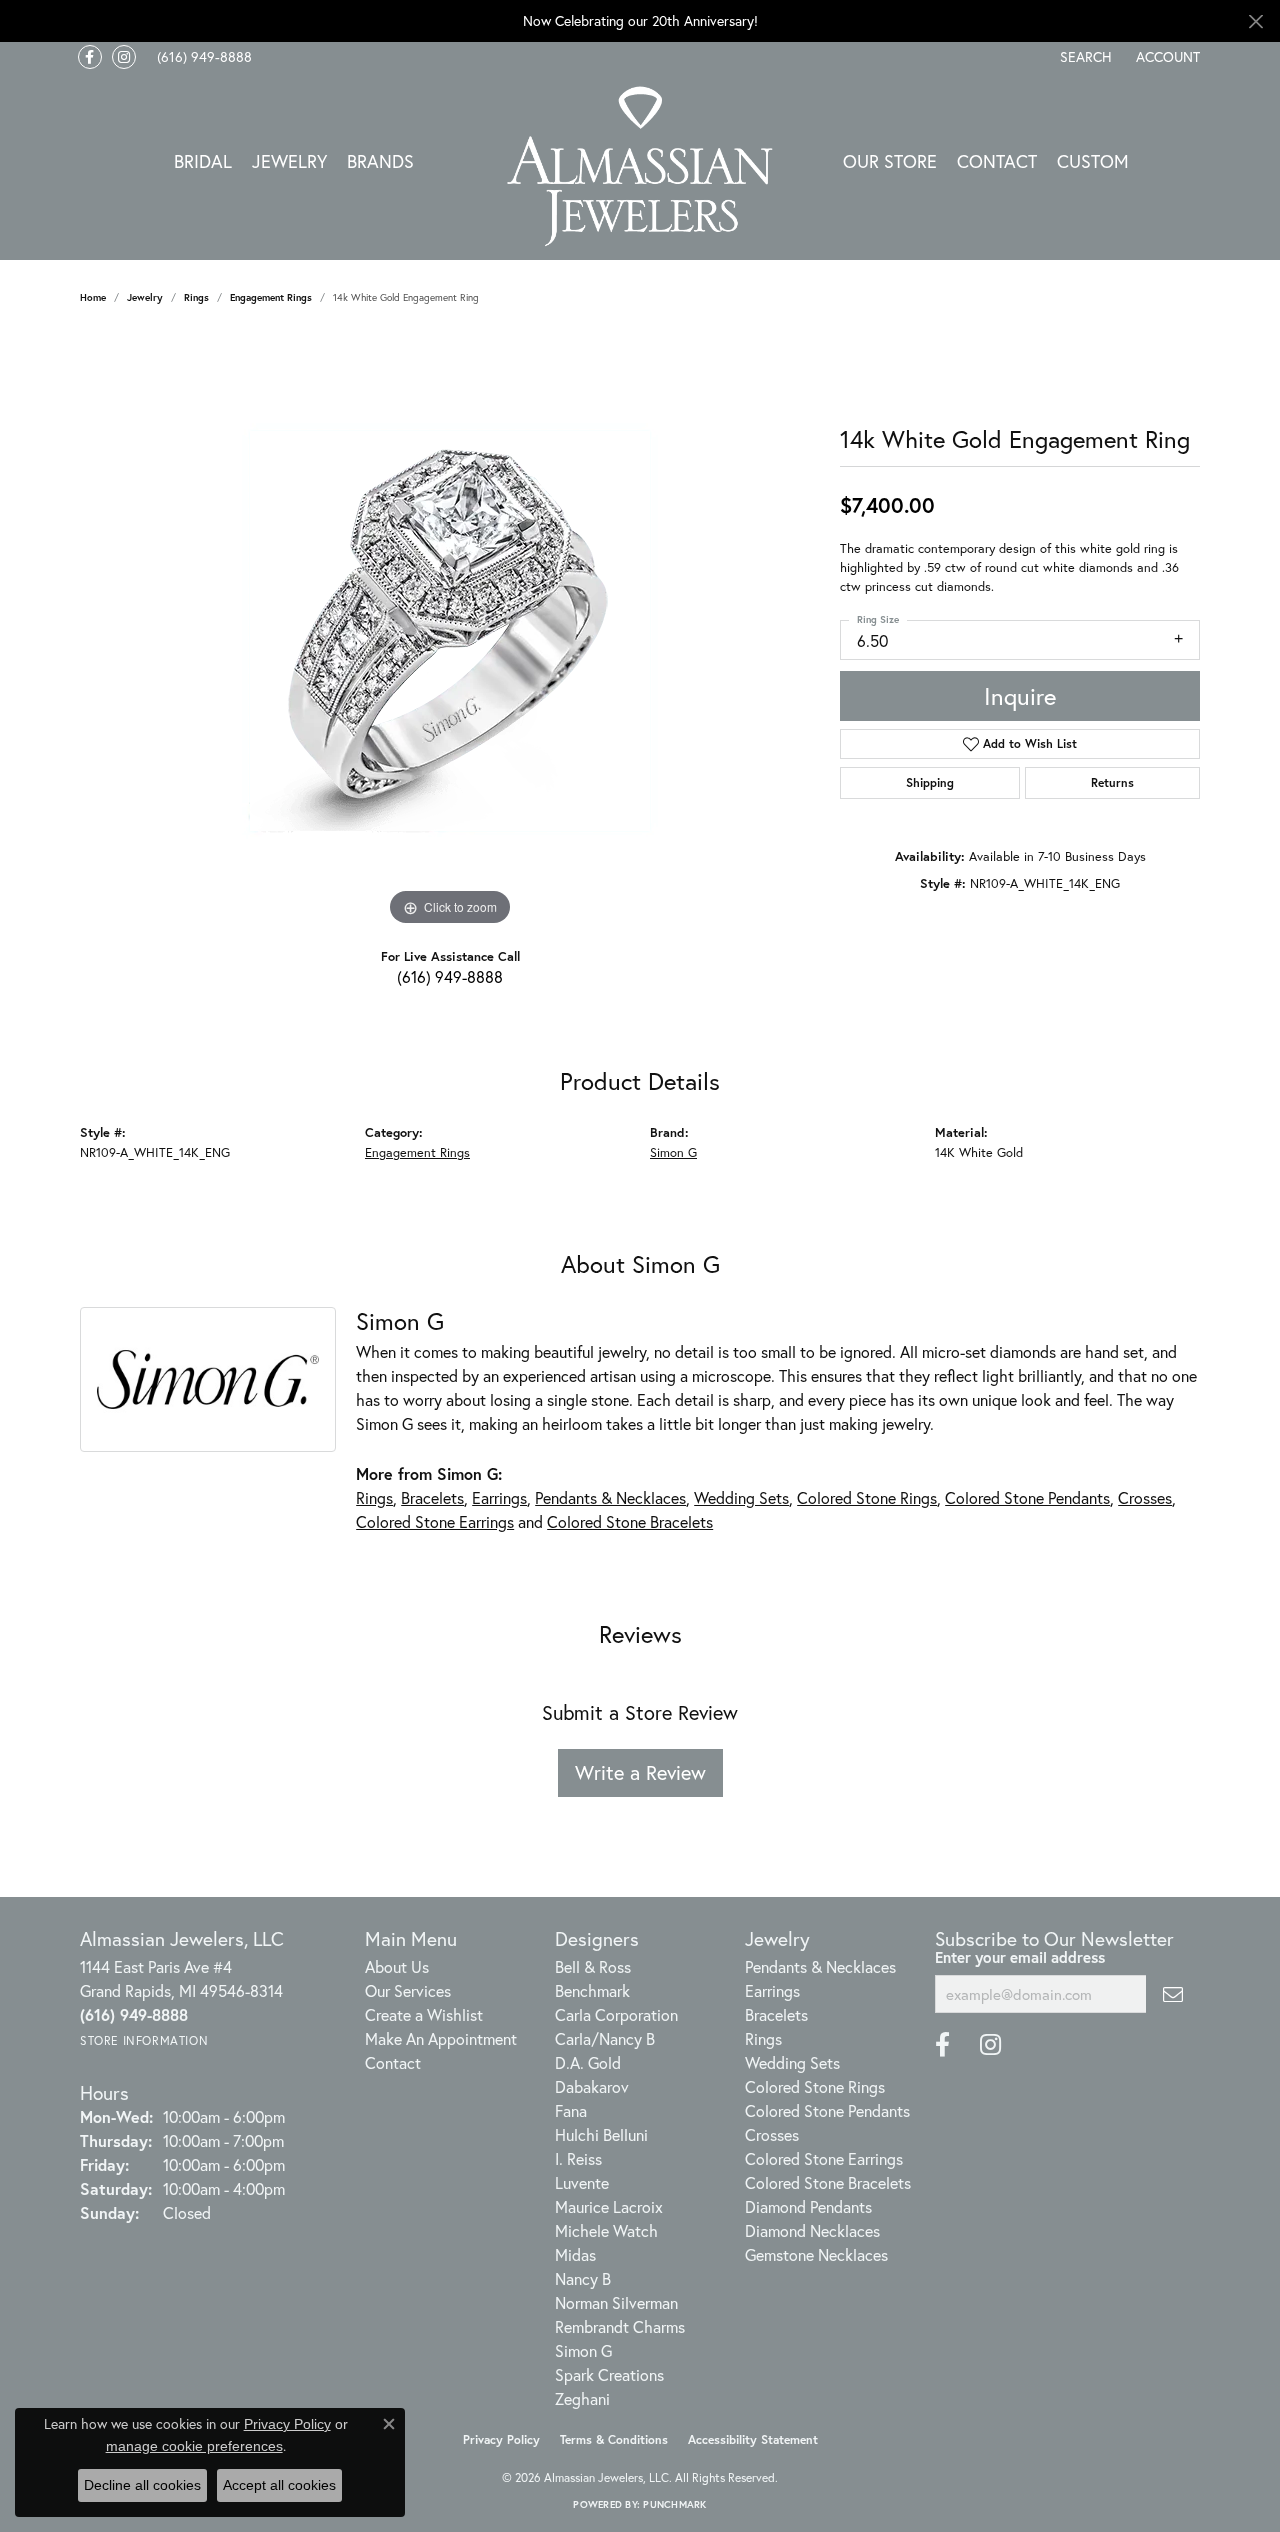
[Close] (1255, 21)
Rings (196, 297)
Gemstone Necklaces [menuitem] (816, 2254)
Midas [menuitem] (575, 2254)
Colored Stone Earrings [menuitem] (824, 2158)
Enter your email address (1020, 1957)
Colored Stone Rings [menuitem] (815, 2086)
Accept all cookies (279, 2485)
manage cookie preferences (194, 2446)
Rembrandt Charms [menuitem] (620, 2326)
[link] (202, 57)
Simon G (673, 1152)
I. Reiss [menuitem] (578, 2158)
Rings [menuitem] (763, 2038)
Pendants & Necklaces (610, 1497)
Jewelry (289, 161)
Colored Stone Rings (867, 1497)
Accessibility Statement (753, 2439)
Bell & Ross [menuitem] (593, 1966)
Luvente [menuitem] (582, 2182)
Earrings (499, 1497)
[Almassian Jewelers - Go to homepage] (640, 166)
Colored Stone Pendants (1027, 1497)
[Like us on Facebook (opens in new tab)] (90, 57)
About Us (397, 1966)
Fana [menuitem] (571, 2110)
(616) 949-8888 (450, 976)
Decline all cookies (142, 2485)
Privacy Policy (501, 2439)
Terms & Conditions (614, 2439)
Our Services (408, 1990)
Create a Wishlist (424, 2014)
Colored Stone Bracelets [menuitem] (828, 2182)
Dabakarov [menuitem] (592, 2086)
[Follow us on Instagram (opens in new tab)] (124, 57)
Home (93, 297)
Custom (1093, 161)
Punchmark (674, 2504)
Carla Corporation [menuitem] (616, 2014)
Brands (380, 161)
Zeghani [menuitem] (582, 2398)
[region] (450, 631)
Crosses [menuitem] (772, 2134)
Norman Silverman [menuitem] (616, 2302)
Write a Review (640, 1772)
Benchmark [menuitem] (592, 1990)
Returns (1112, 782)
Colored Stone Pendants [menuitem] (827, 2110)
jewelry (145, 297)
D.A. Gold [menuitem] (588, 2062)
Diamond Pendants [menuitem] (808, 2206)
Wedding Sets (741, 1497)
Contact (997, 161)
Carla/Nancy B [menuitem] (605, 2038)
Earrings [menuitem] (772, 1990)
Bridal (203, 161)
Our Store (890, 161)
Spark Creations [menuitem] (609, 2374)
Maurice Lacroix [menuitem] (609, 2206)
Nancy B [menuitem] (583, 2278)
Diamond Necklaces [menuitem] (812, 2230)
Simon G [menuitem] (583, 2350)
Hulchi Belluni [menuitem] (601, 2134)
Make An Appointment (441, 2038)
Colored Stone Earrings (435, 1521)
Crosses (1145, 1497)
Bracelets (432, 1497)
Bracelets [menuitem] (776, 2014)
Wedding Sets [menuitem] (792, 2062)
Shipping (930, 782)
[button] (1084, 57)
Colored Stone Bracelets (630, 1521)
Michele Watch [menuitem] (606, 2230)
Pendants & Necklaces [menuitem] (820, 1966)
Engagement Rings (271, 297)
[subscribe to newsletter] (1173, 1994)
